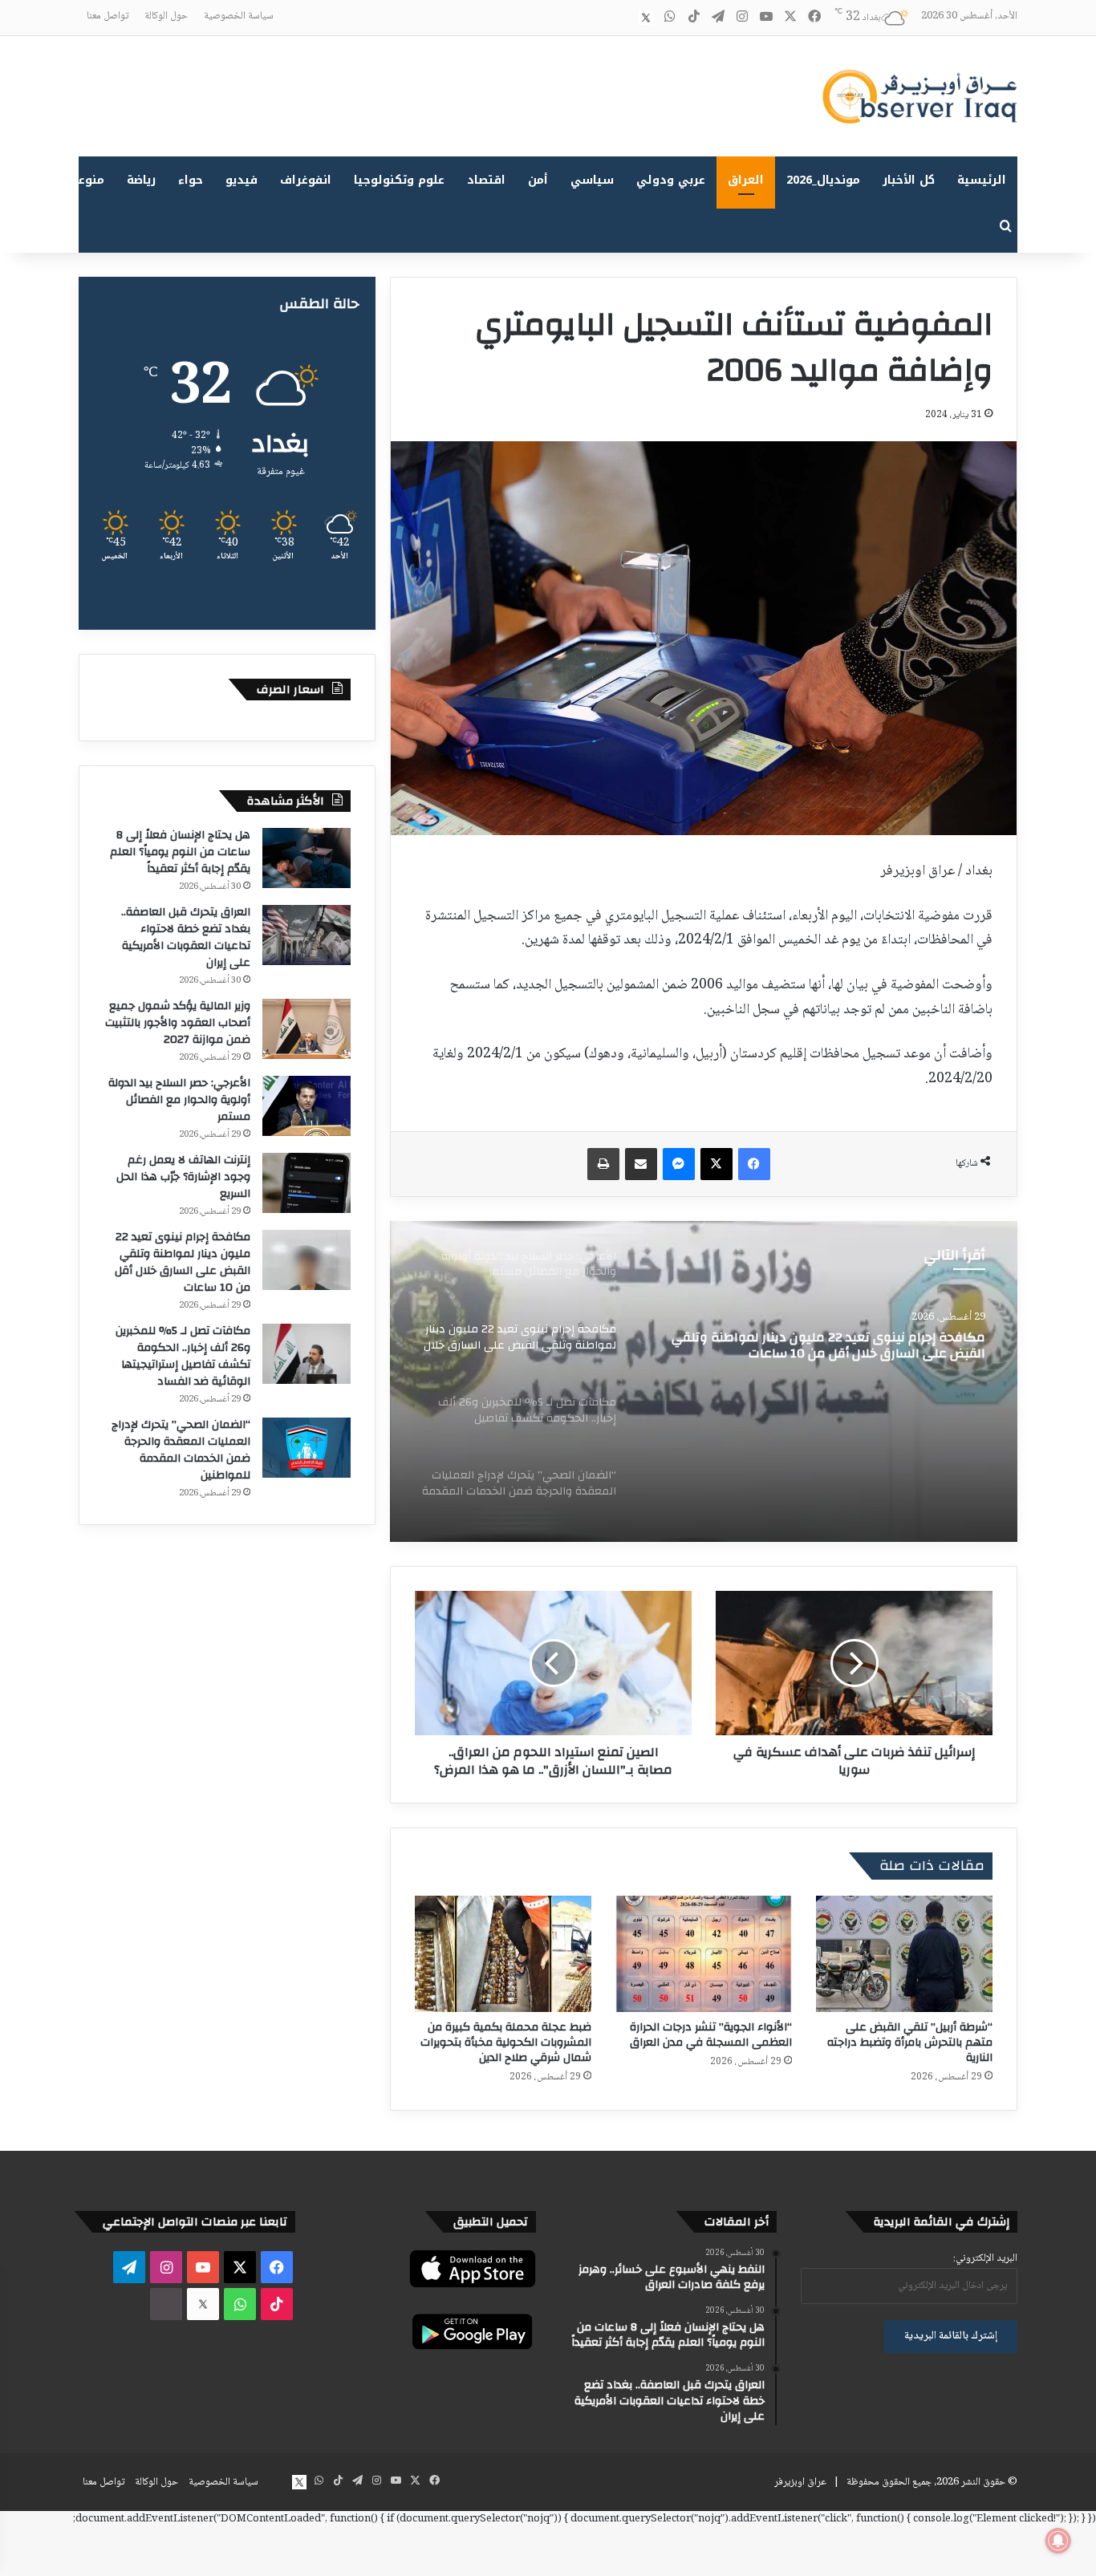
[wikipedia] (622, 18)
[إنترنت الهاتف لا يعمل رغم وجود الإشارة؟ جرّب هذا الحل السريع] (306, 1183)
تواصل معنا (108, 16)
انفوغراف (306, 180)
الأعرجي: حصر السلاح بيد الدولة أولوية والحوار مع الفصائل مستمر (179, 1100)
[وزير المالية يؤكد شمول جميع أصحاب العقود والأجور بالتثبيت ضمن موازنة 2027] (306, 1029)
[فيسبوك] (754, 1164)
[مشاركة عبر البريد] (641, 1164)
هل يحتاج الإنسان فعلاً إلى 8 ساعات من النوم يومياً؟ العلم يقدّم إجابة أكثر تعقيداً (180, 852)
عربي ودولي (671, 180)
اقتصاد (486, 180)
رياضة (141, 180)
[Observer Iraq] (919, 96)
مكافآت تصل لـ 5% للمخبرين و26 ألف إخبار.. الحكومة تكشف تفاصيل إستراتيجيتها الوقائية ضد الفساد (818, 1347)
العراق (746, 180)
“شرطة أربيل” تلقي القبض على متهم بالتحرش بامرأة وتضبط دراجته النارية (910, 2043)
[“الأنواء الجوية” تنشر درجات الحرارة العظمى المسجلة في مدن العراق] (704, 1954)
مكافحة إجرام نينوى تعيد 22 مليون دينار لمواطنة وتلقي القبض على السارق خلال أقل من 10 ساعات (183, 1262)
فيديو (242, 180)
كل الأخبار (909, 180)
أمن (538, 180)
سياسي (592, 180)
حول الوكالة (166, 16)
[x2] (646, 18)
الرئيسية (982, 180)
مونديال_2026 (823, 180)
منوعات (85, 180)
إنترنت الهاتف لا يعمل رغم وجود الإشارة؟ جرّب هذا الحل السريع (183, 1177)
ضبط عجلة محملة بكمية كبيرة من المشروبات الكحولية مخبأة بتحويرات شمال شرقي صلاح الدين (506, 2043)
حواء (191, 180)
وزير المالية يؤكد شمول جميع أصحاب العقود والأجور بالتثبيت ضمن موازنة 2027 (178, 1023)
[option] (704, 1381)
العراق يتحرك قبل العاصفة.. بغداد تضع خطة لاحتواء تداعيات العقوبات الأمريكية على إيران (186, 937)
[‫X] (716, 1164)
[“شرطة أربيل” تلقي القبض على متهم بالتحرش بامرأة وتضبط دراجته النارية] (904, 1954)
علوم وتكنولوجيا (399, 180)
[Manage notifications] (1058, 2541)
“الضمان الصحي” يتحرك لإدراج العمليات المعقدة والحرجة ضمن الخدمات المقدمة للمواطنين (181, 1450)
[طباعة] (603, 1164)
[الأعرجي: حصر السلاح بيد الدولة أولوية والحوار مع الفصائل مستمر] (306, 1106)
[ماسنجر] (679, 1164)
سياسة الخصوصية (239, 16)
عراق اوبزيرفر (800, 2482)
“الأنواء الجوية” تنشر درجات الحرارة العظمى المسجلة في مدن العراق (711, 2035)
